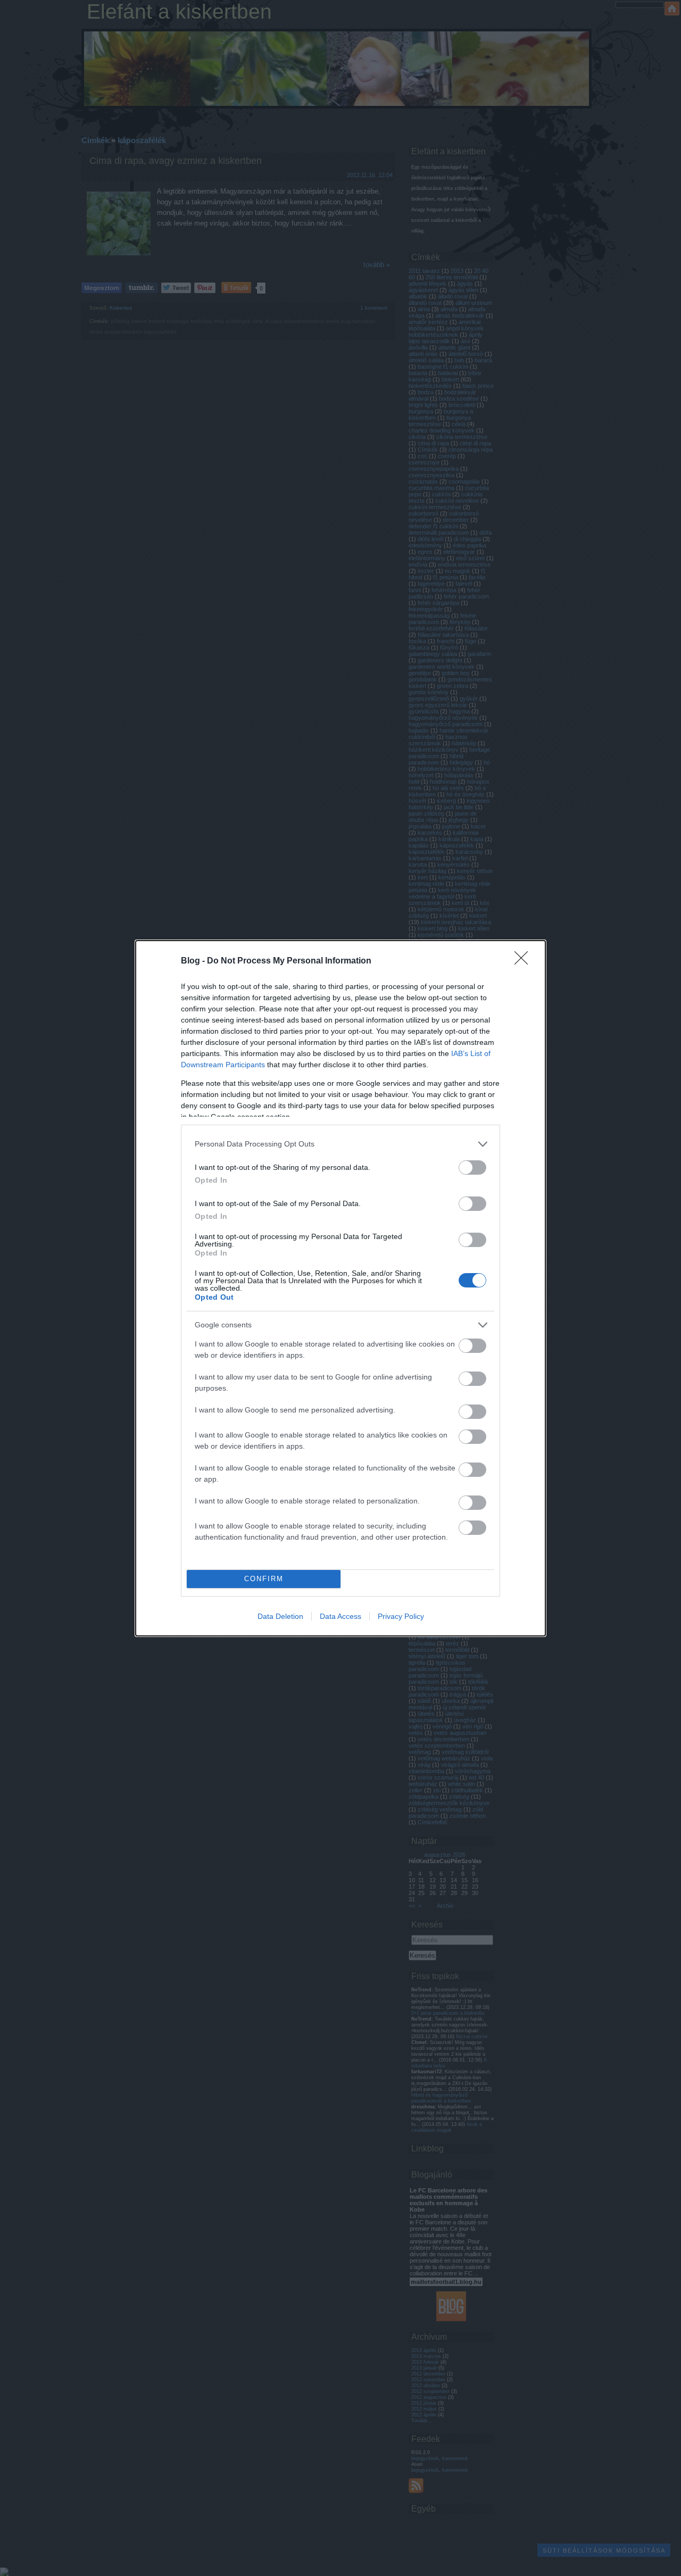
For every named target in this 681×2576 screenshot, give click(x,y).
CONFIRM (264, 1579)
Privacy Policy (401, 1616)
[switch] (472, 1167)
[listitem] (340, 1144)
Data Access (340, 1616)
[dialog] (340, 1288)
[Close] (525, 961)
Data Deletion (280, 1616)
